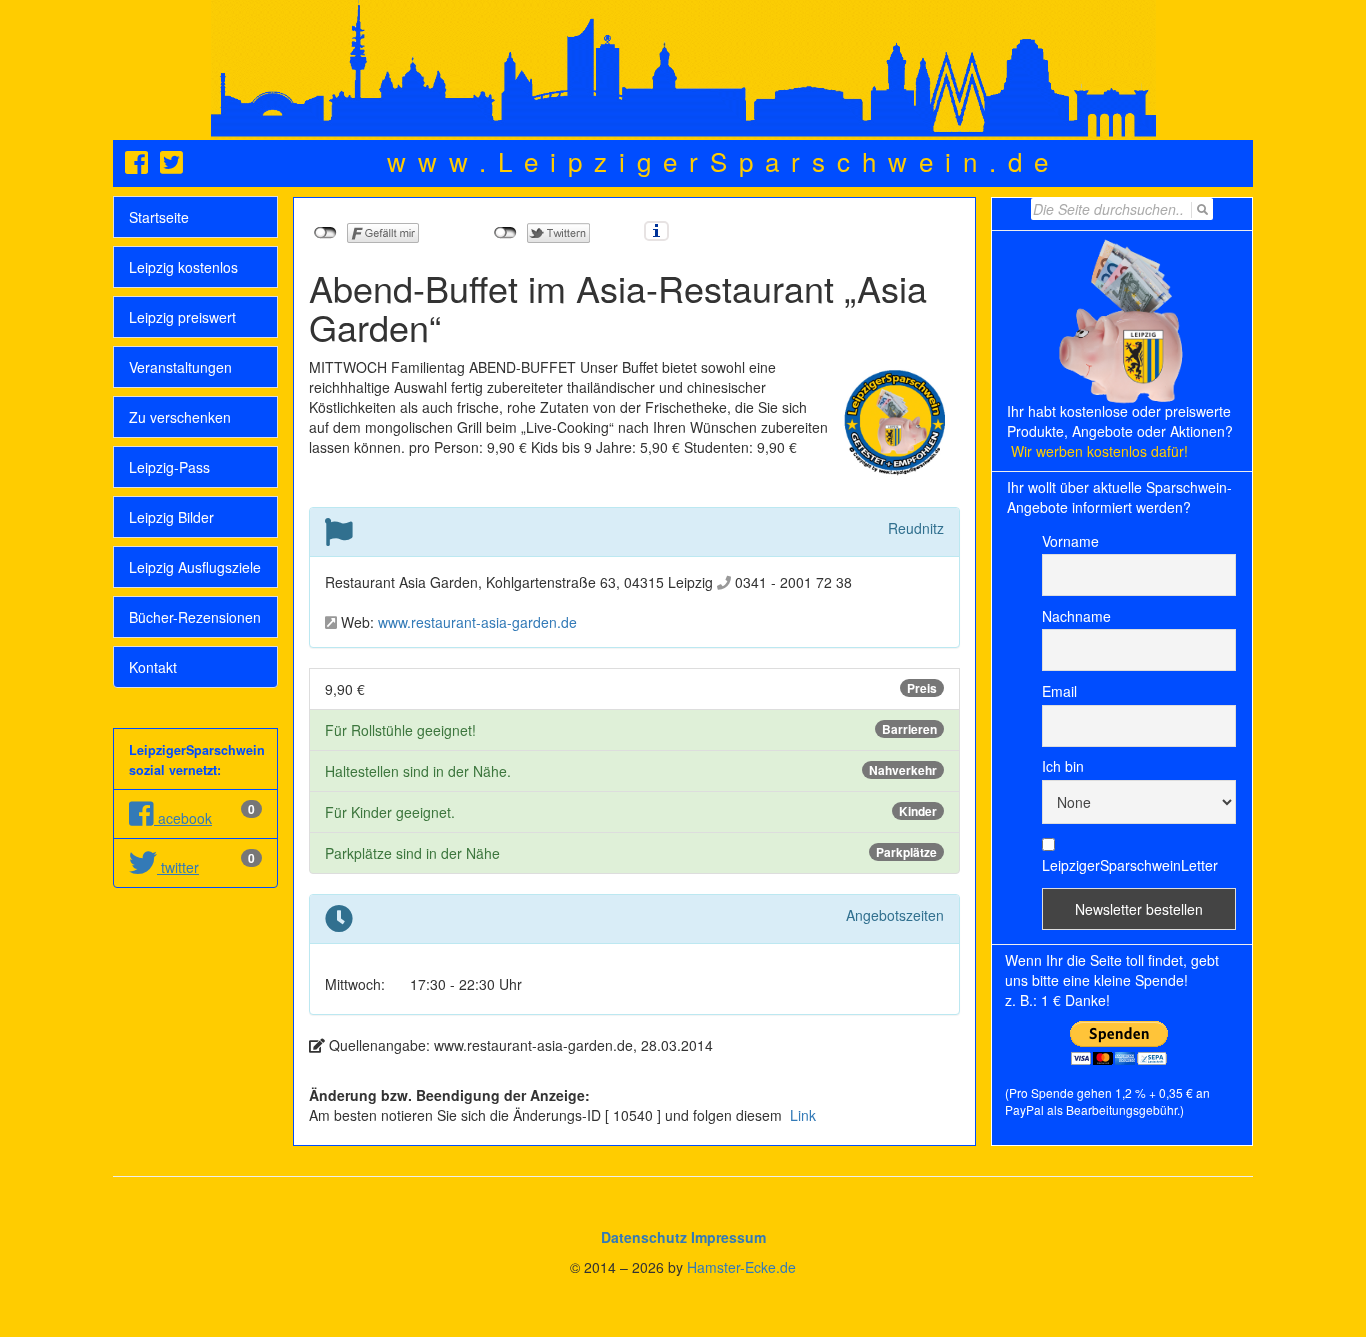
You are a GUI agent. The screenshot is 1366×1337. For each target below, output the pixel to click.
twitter (178, 867)
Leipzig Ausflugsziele (195, 567)
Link (801, 1115)
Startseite (159, 217)
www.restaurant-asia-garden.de (477, 622)
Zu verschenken (180, 417)
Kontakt (153, 667)
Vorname (1070, 541)
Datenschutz (644, 1237)
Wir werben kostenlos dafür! (1099, 451)
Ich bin (1063, 766)
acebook (183, 818)
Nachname (1076, 616)
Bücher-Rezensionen (195, 617)
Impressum (728, 1237)
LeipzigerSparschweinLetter (1130, 865)
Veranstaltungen (180, 367)
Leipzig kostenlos (183, 267)
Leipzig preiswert (182, 317)
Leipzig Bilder (171, 517)
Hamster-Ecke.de (741, 1267)
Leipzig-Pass (169, 467)
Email (1059, 691)
